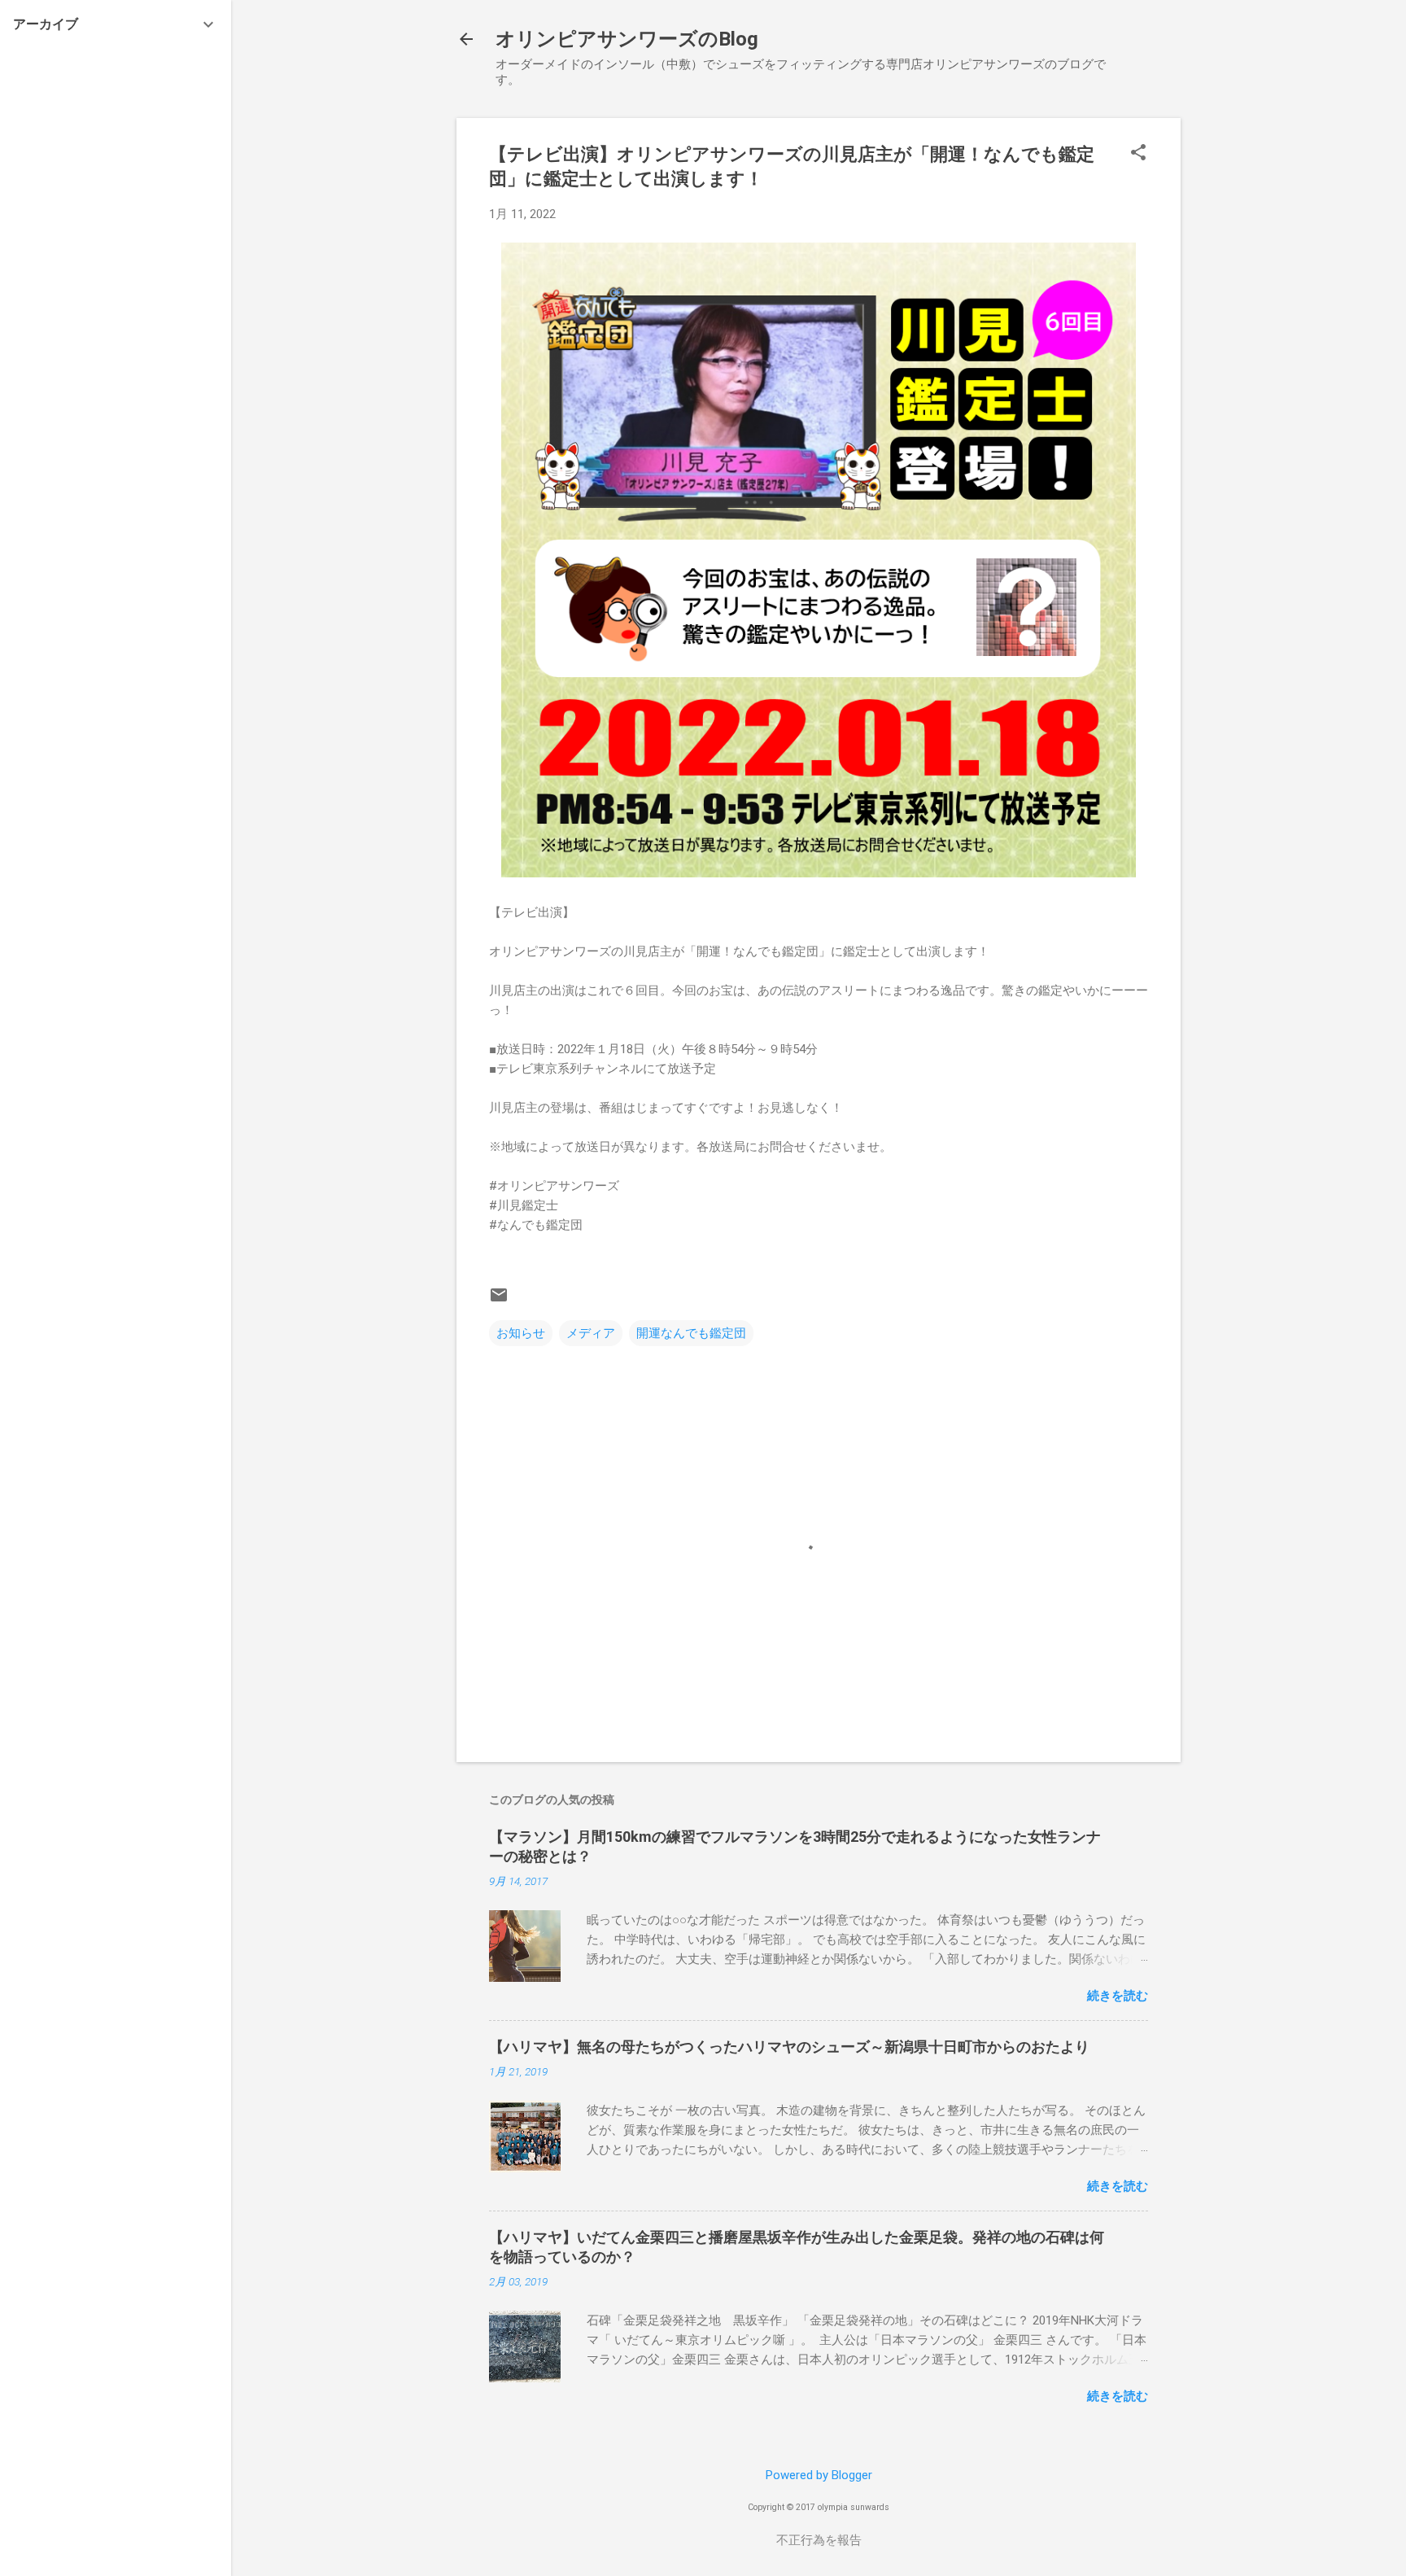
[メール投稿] (499, 1301)
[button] (1138, 154)
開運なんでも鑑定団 (691, 1333)
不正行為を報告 (819, 2540)
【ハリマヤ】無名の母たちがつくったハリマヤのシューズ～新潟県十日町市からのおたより (789, 2047)
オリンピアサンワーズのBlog (627, 39)
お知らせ (521, 1333)
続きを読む (1118, 1996)
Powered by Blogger (819, 2475)
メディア (591, 1333)
